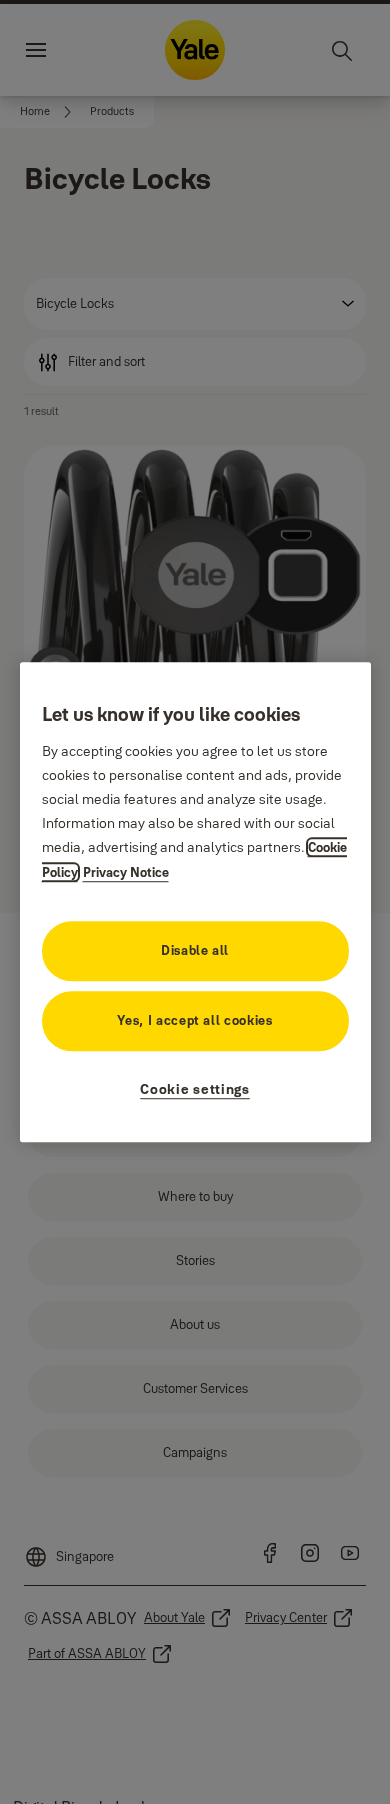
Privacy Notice (126, 872)
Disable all (195, 950)
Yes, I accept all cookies (194, 1020)
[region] (195, 902)
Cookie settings (195, 1089)
